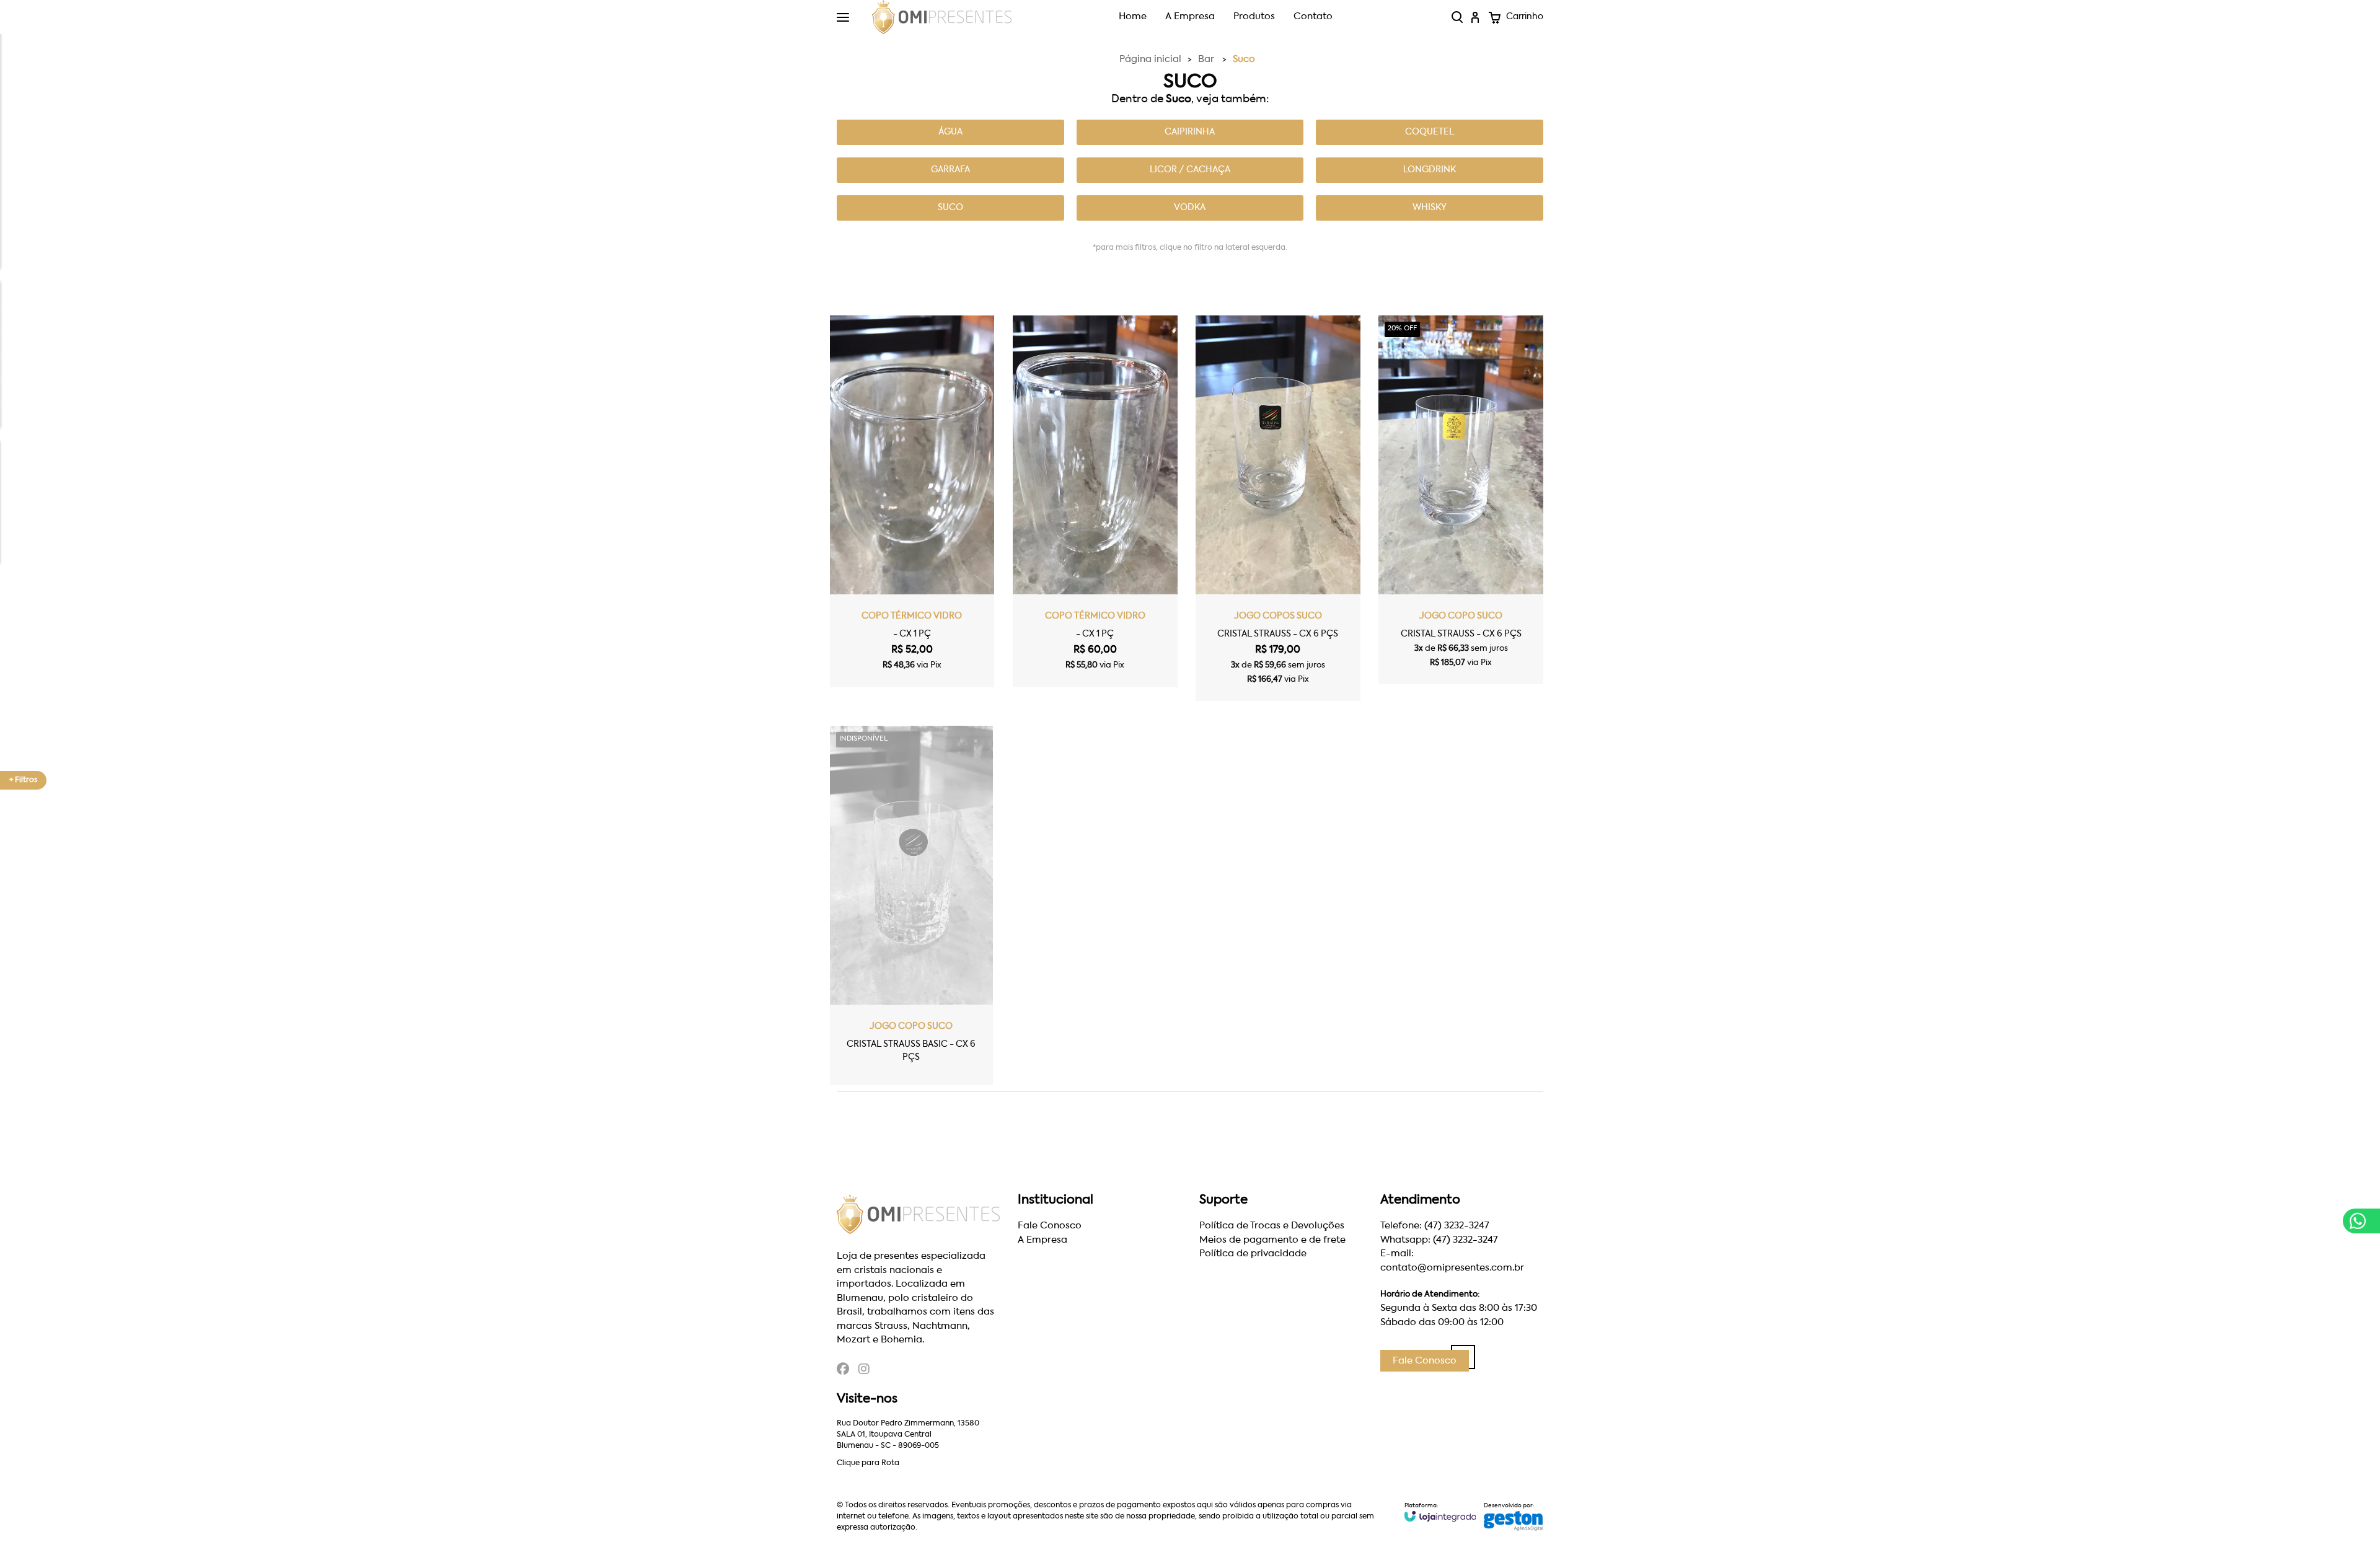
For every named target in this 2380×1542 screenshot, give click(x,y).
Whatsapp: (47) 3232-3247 (1439, 1240)
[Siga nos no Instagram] (864, 1371)
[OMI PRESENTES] (942, 17)
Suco (950, 208)
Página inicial (1150, 59)
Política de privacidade (1253, 1253)
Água (950, 132)
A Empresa (1190, 16)
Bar (1206, 59)
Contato (1313, 16)
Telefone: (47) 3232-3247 (1435, 1226)
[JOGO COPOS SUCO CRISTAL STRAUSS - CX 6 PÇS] (1278, 508)
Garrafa (950, 170)
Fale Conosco (1050, 1226)
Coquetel (1430, 132)
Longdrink (1430, 170)
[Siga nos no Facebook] (843, 1371)
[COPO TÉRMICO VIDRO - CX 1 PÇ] (912, 501)
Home (1133, 16)
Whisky (1430, 208)
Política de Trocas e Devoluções (1272, 1226)
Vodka (1190, 208)
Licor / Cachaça (1190, 170)
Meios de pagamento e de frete (1272, 1240)
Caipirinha (1190, 132)
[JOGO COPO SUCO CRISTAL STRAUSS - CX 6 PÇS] (1461, 500)
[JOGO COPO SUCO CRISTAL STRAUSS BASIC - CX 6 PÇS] (911, 905)
